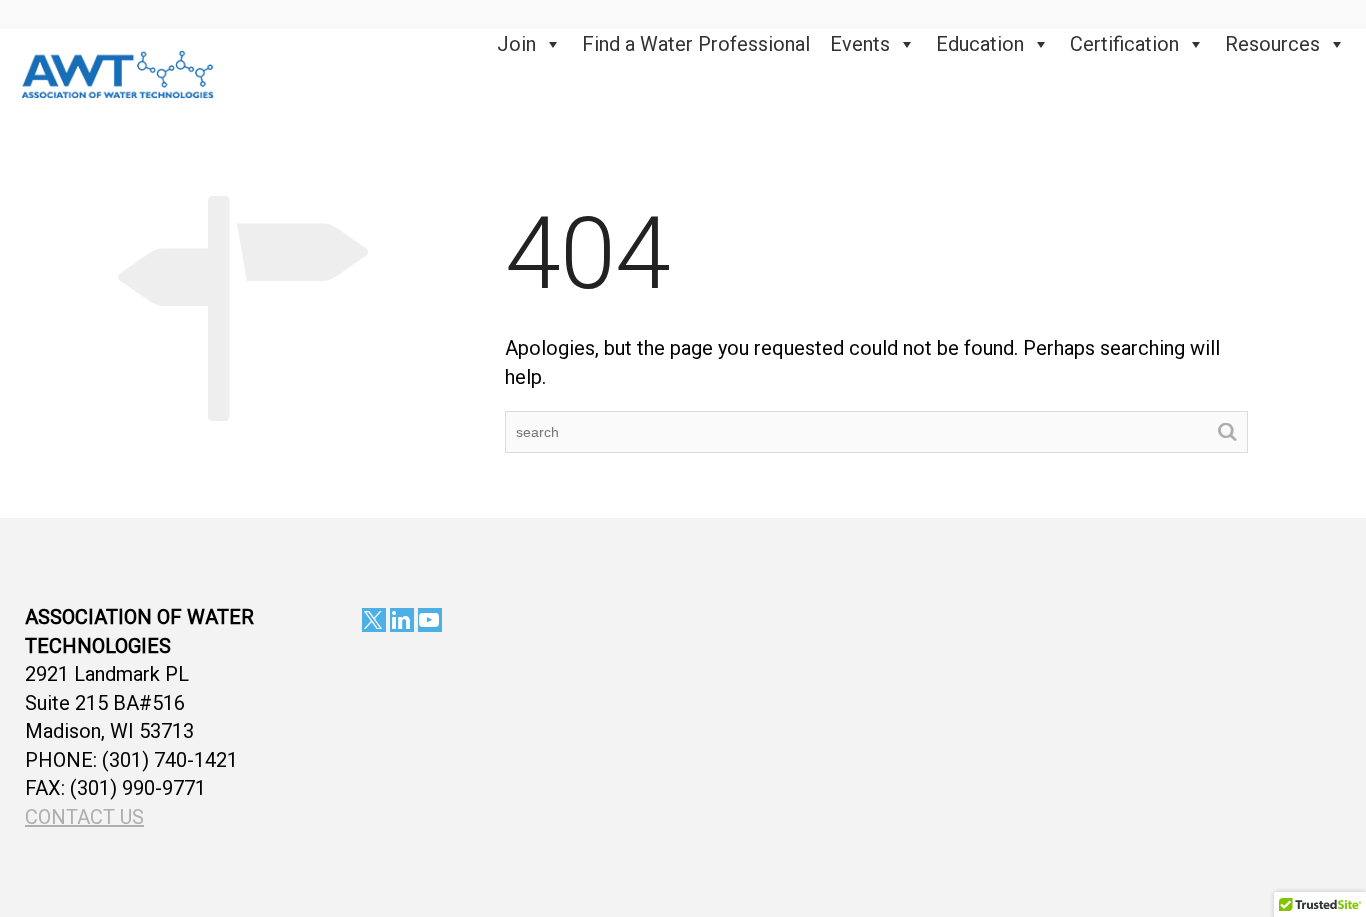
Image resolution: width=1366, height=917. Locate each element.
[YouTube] (430, 620)
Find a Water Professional (696, 44)
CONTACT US (84, 817)
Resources (1272, 44)
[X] (374, 620)
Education (980, 44)
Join (516, 44)
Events (860, 44)
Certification (1124, 44)
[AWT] (118, 72)
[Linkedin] (402, 620)
